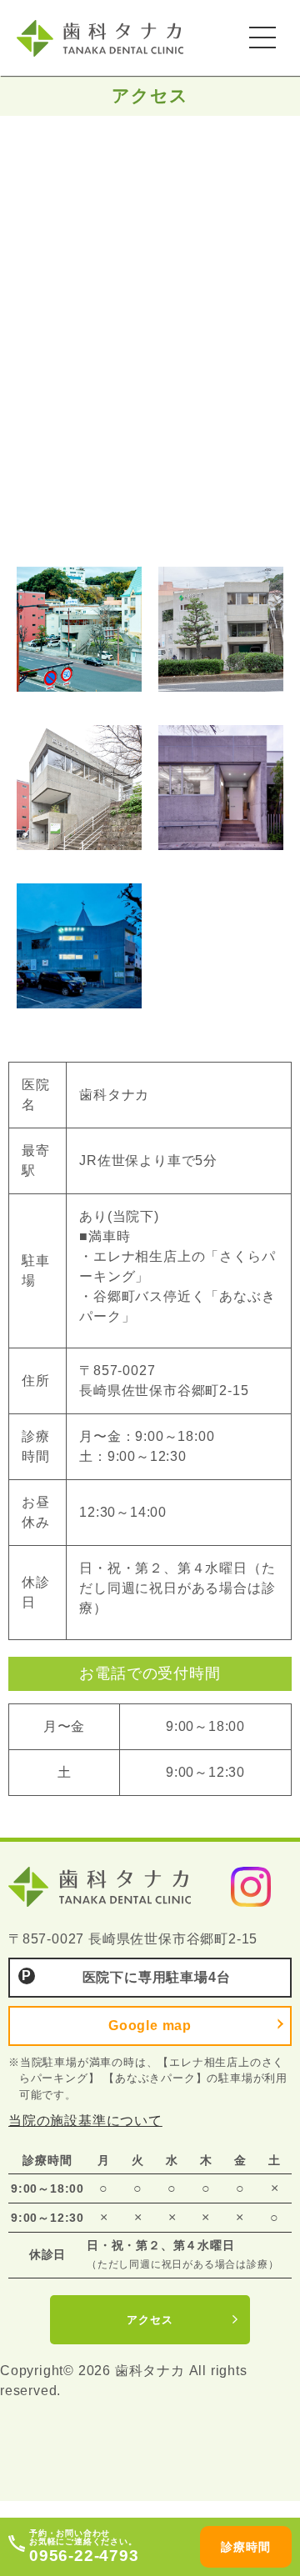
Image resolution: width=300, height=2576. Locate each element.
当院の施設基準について (85, 2121)
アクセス (150, 2320)
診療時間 (245, 2547)
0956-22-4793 (84, 2556)
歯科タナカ (121, 38)
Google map (150, 2026)
